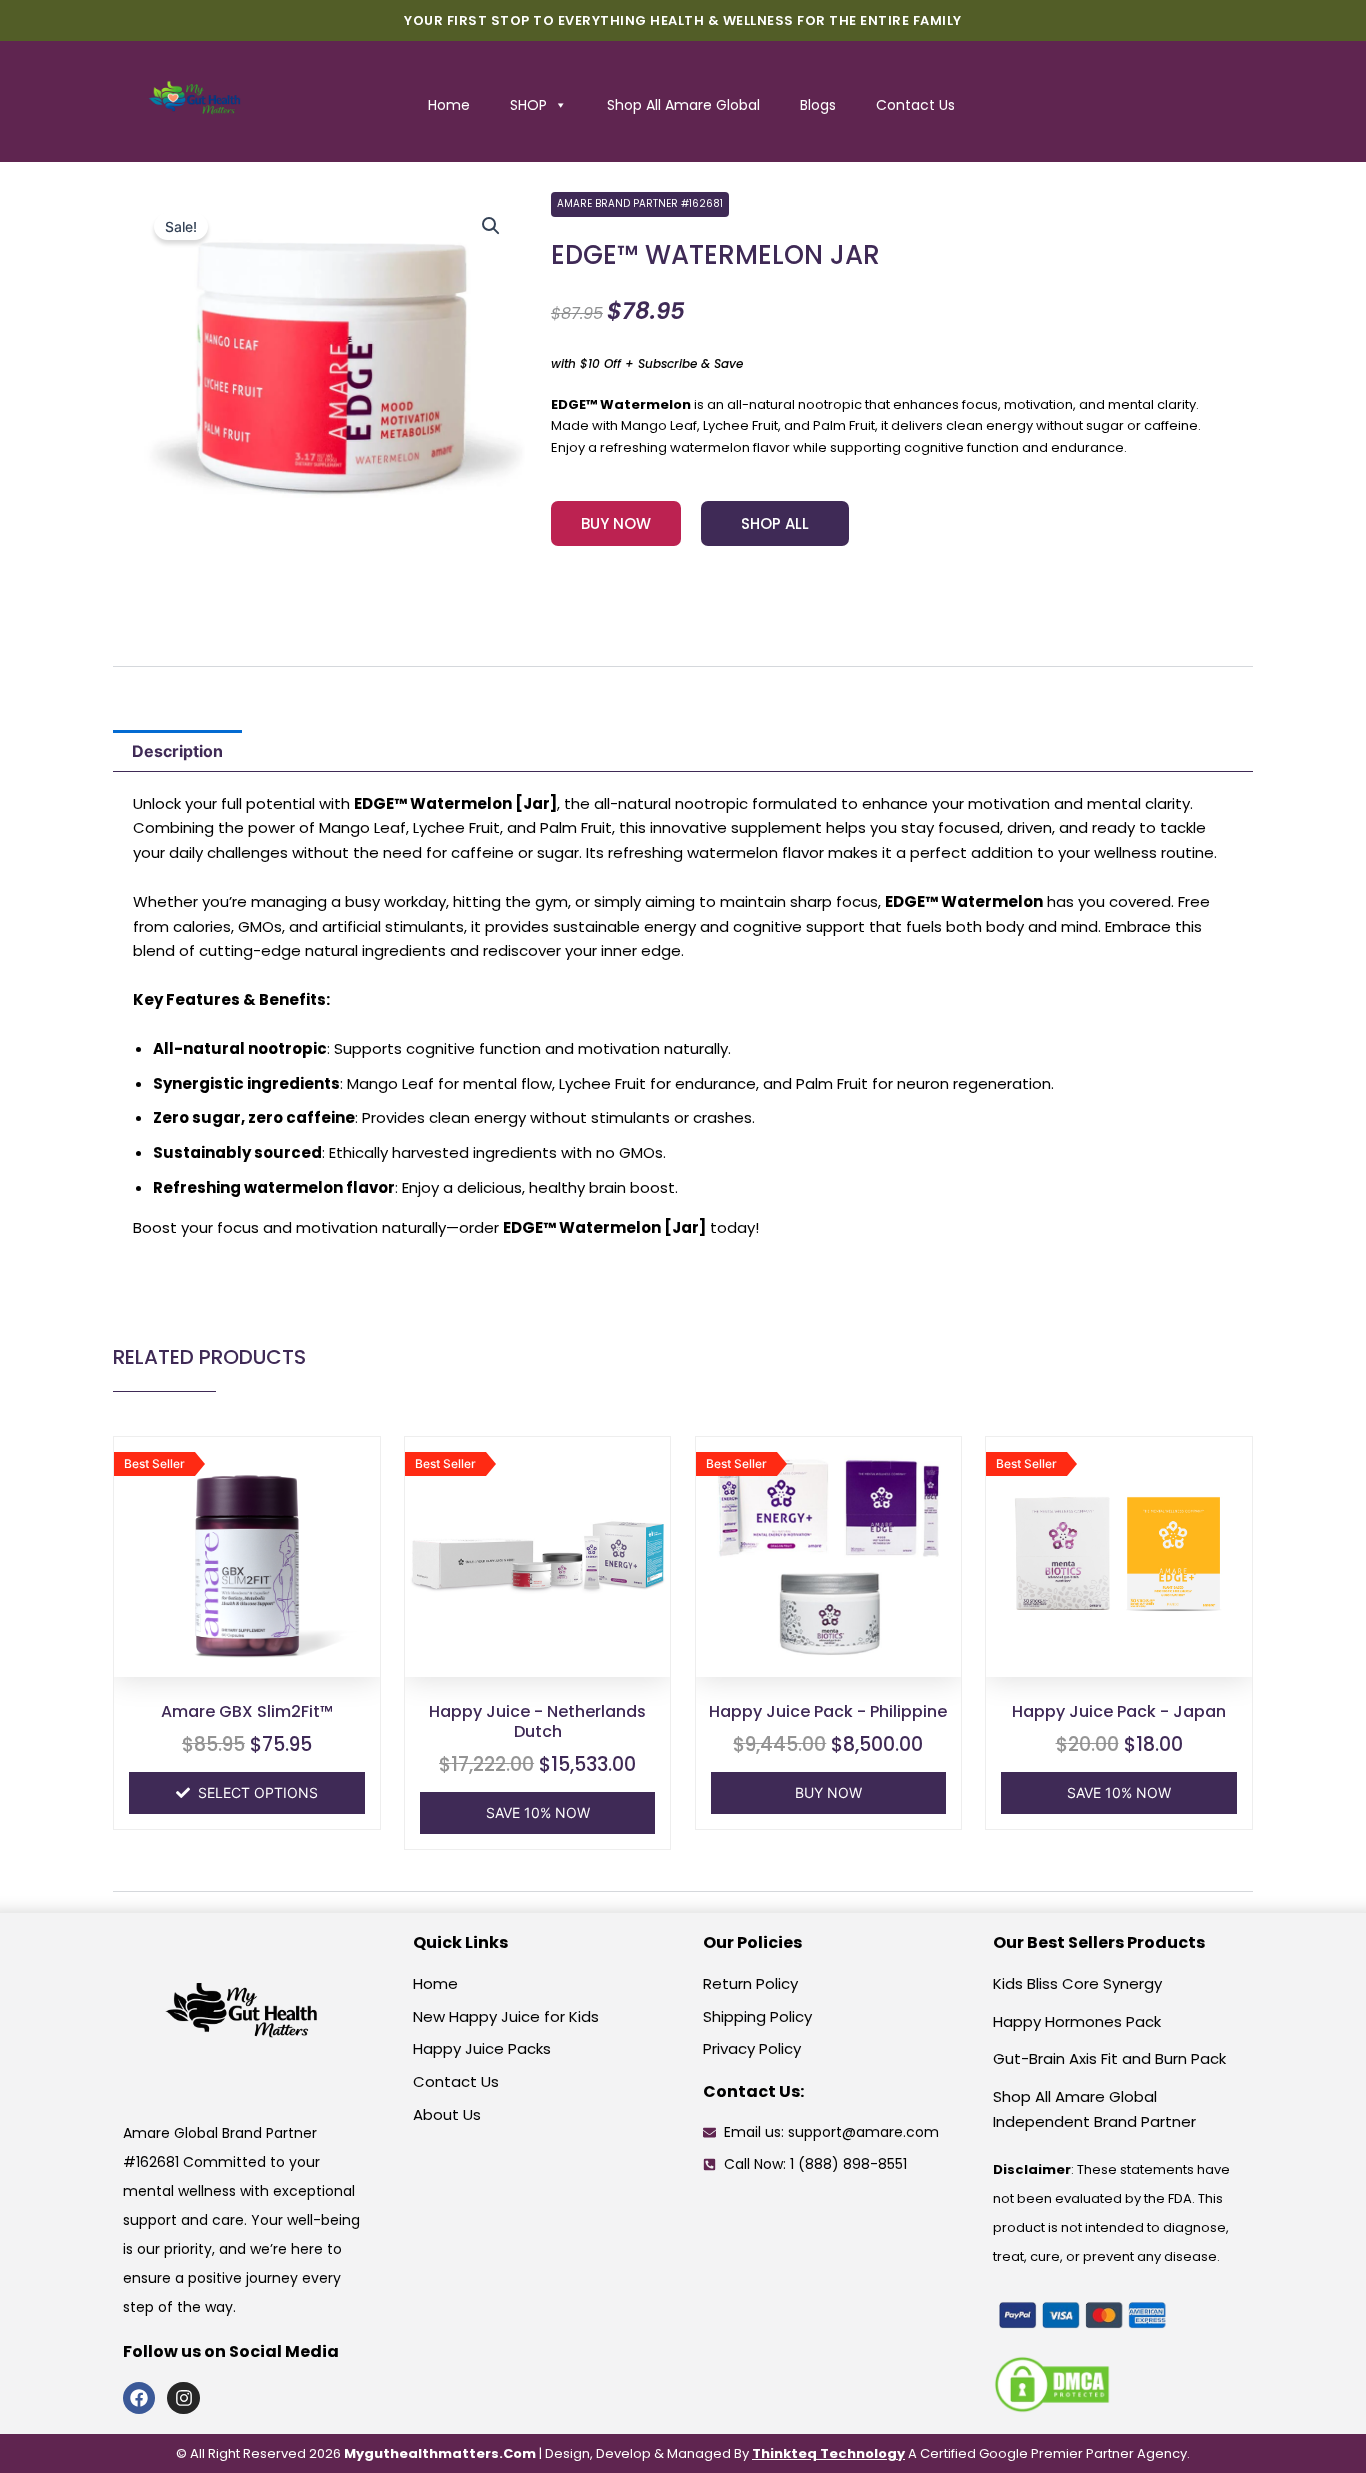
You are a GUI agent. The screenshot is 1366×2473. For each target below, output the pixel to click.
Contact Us (915, 105)
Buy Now (616, 523)
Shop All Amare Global (683, 105)
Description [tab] (177, 751)
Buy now (828, 1792)
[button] (491, 226)
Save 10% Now (538, 1812)
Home (449, 105)
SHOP (528, 105)
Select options (258, 1792)
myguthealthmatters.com (440, 2453)
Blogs (818, 105)
